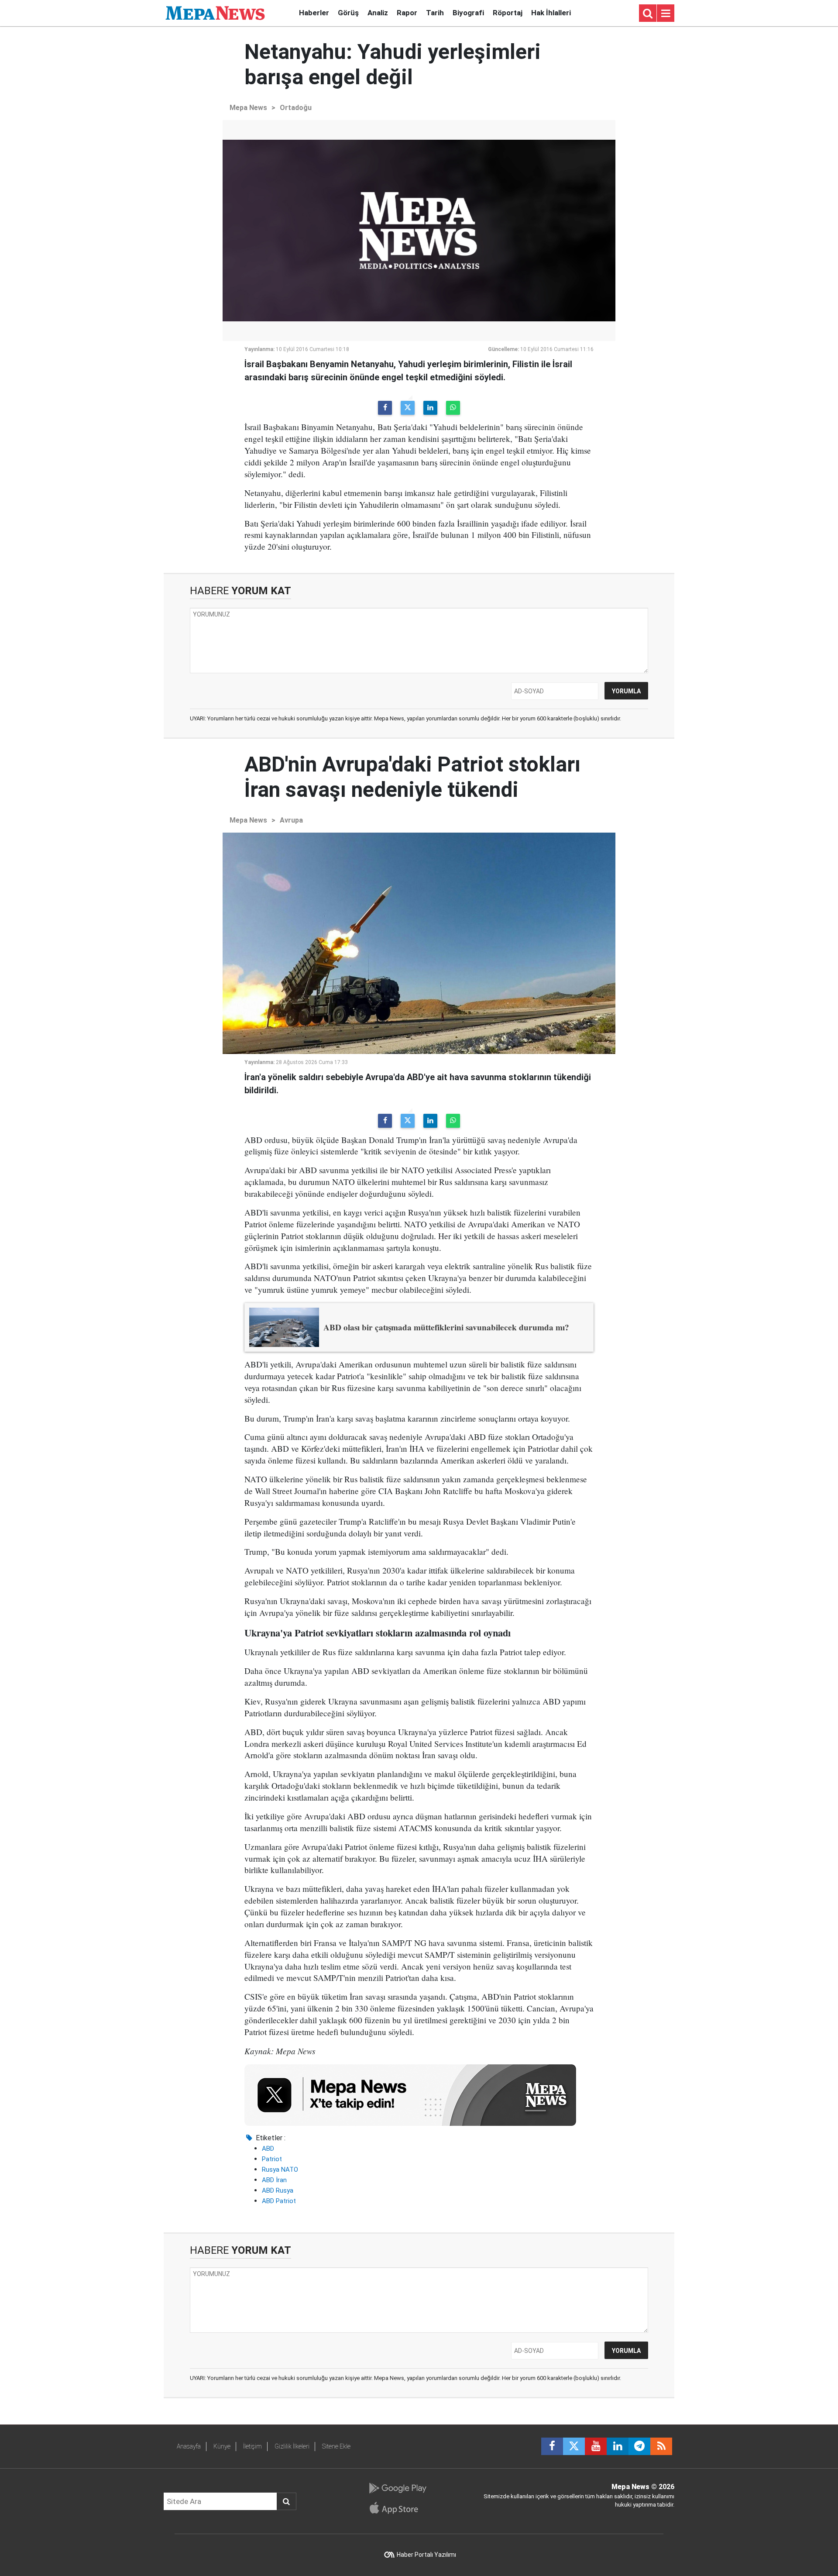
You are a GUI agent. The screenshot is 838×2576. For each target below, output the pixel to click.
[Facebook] (385, 408)
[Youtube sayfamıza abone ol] (596, 2446)
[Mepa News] (215, 12)
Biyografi (468, 13)
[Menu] (666, 14)
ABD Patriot (279, 2201)
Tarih (435, 13)
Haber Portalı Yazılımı (426, 2555)
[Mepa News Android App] (397, 2488)
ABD (268, 2149)
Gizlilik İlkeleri (292, 2446)
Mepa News (248, 108)
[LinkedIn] (430, 408)
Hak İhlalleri (551, 13)
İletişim (252, 2446)
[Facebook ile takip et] (552, 2446)
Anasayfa (189, 2446)
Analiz (378, 13)
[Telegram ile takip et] (639, 2446)
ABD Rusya (278, 2190)
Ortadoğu (296, 108)
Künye (222, 2446)
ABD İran (274, 2180)
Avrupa (291, 820)
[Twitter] (408, 408)
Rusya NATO (280, 2170)
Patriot (272, 2159)
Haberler (314, 13)
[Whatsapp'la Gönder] (453, 408)
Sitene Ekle (336, 2446)
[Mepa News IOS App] (397, 2508)
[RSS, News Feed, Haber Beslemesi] (661, 2446)
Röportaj (508, 13)
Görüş (348, 13)
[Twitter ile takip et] (574, 2446)
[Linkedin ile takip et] (618, 2446)
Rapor (407, 13)
